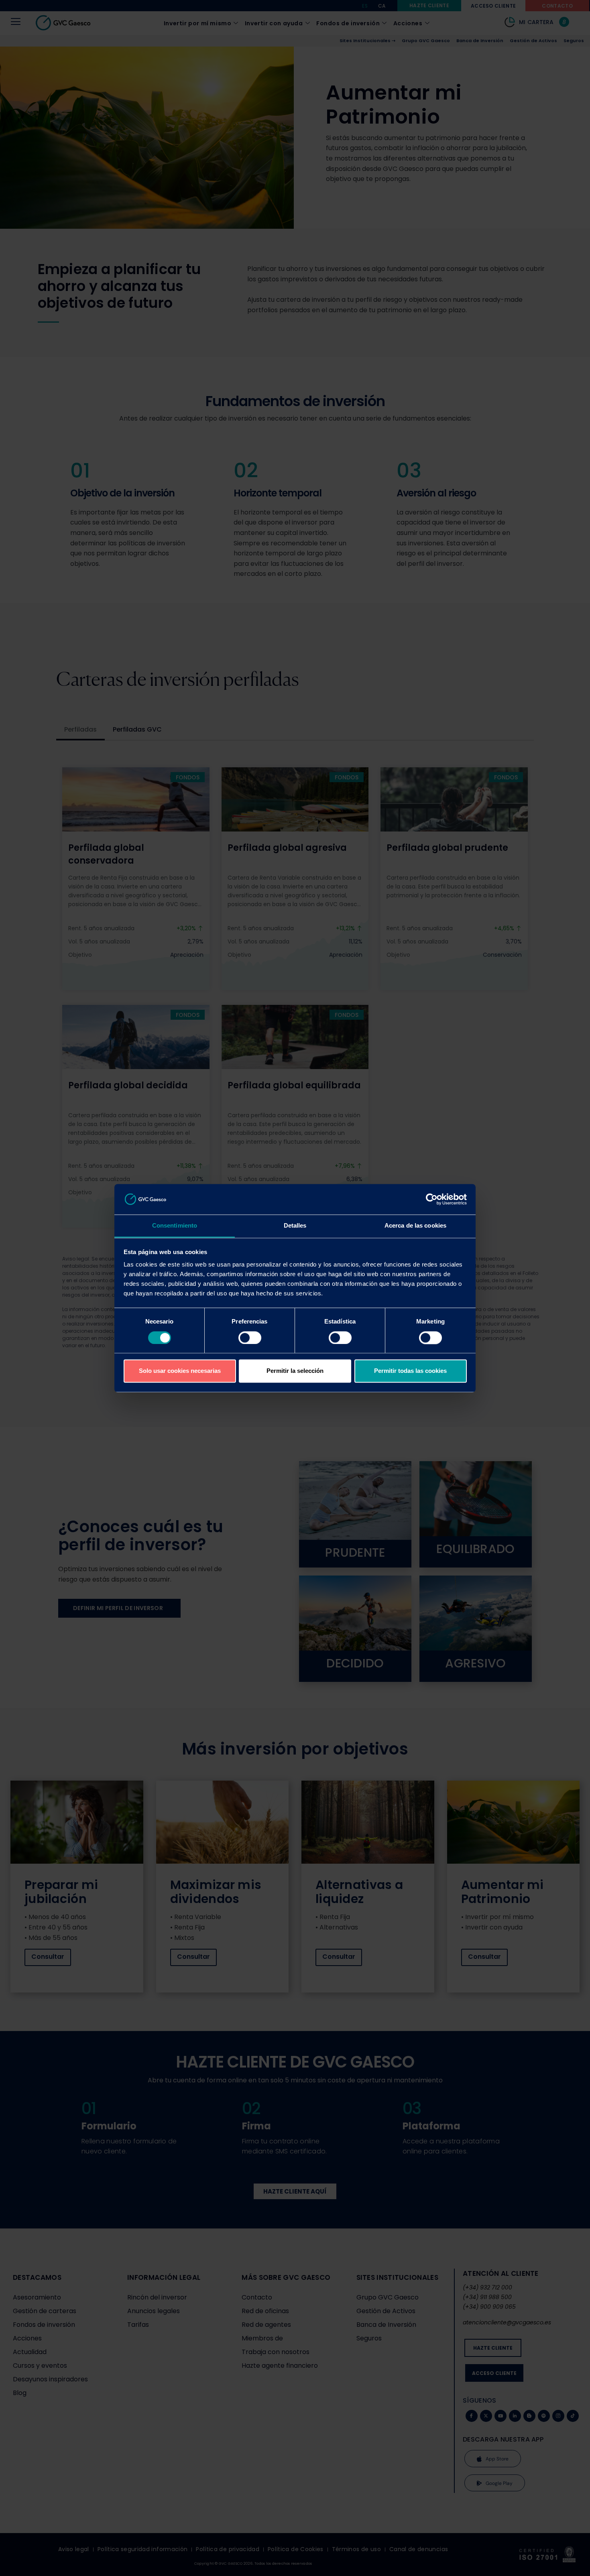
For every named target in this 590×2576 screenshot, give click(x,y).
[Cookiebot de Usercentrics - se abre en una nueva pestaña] (432, 1199)
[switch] (250, 1338)
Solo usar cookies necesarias (180, 1371)
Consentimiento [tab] (175, 1226)
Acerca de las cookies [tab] (415, 1226)
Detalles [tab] (295, 1226)
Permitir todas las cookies (410, 1371)
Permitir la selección (295, 1371)
